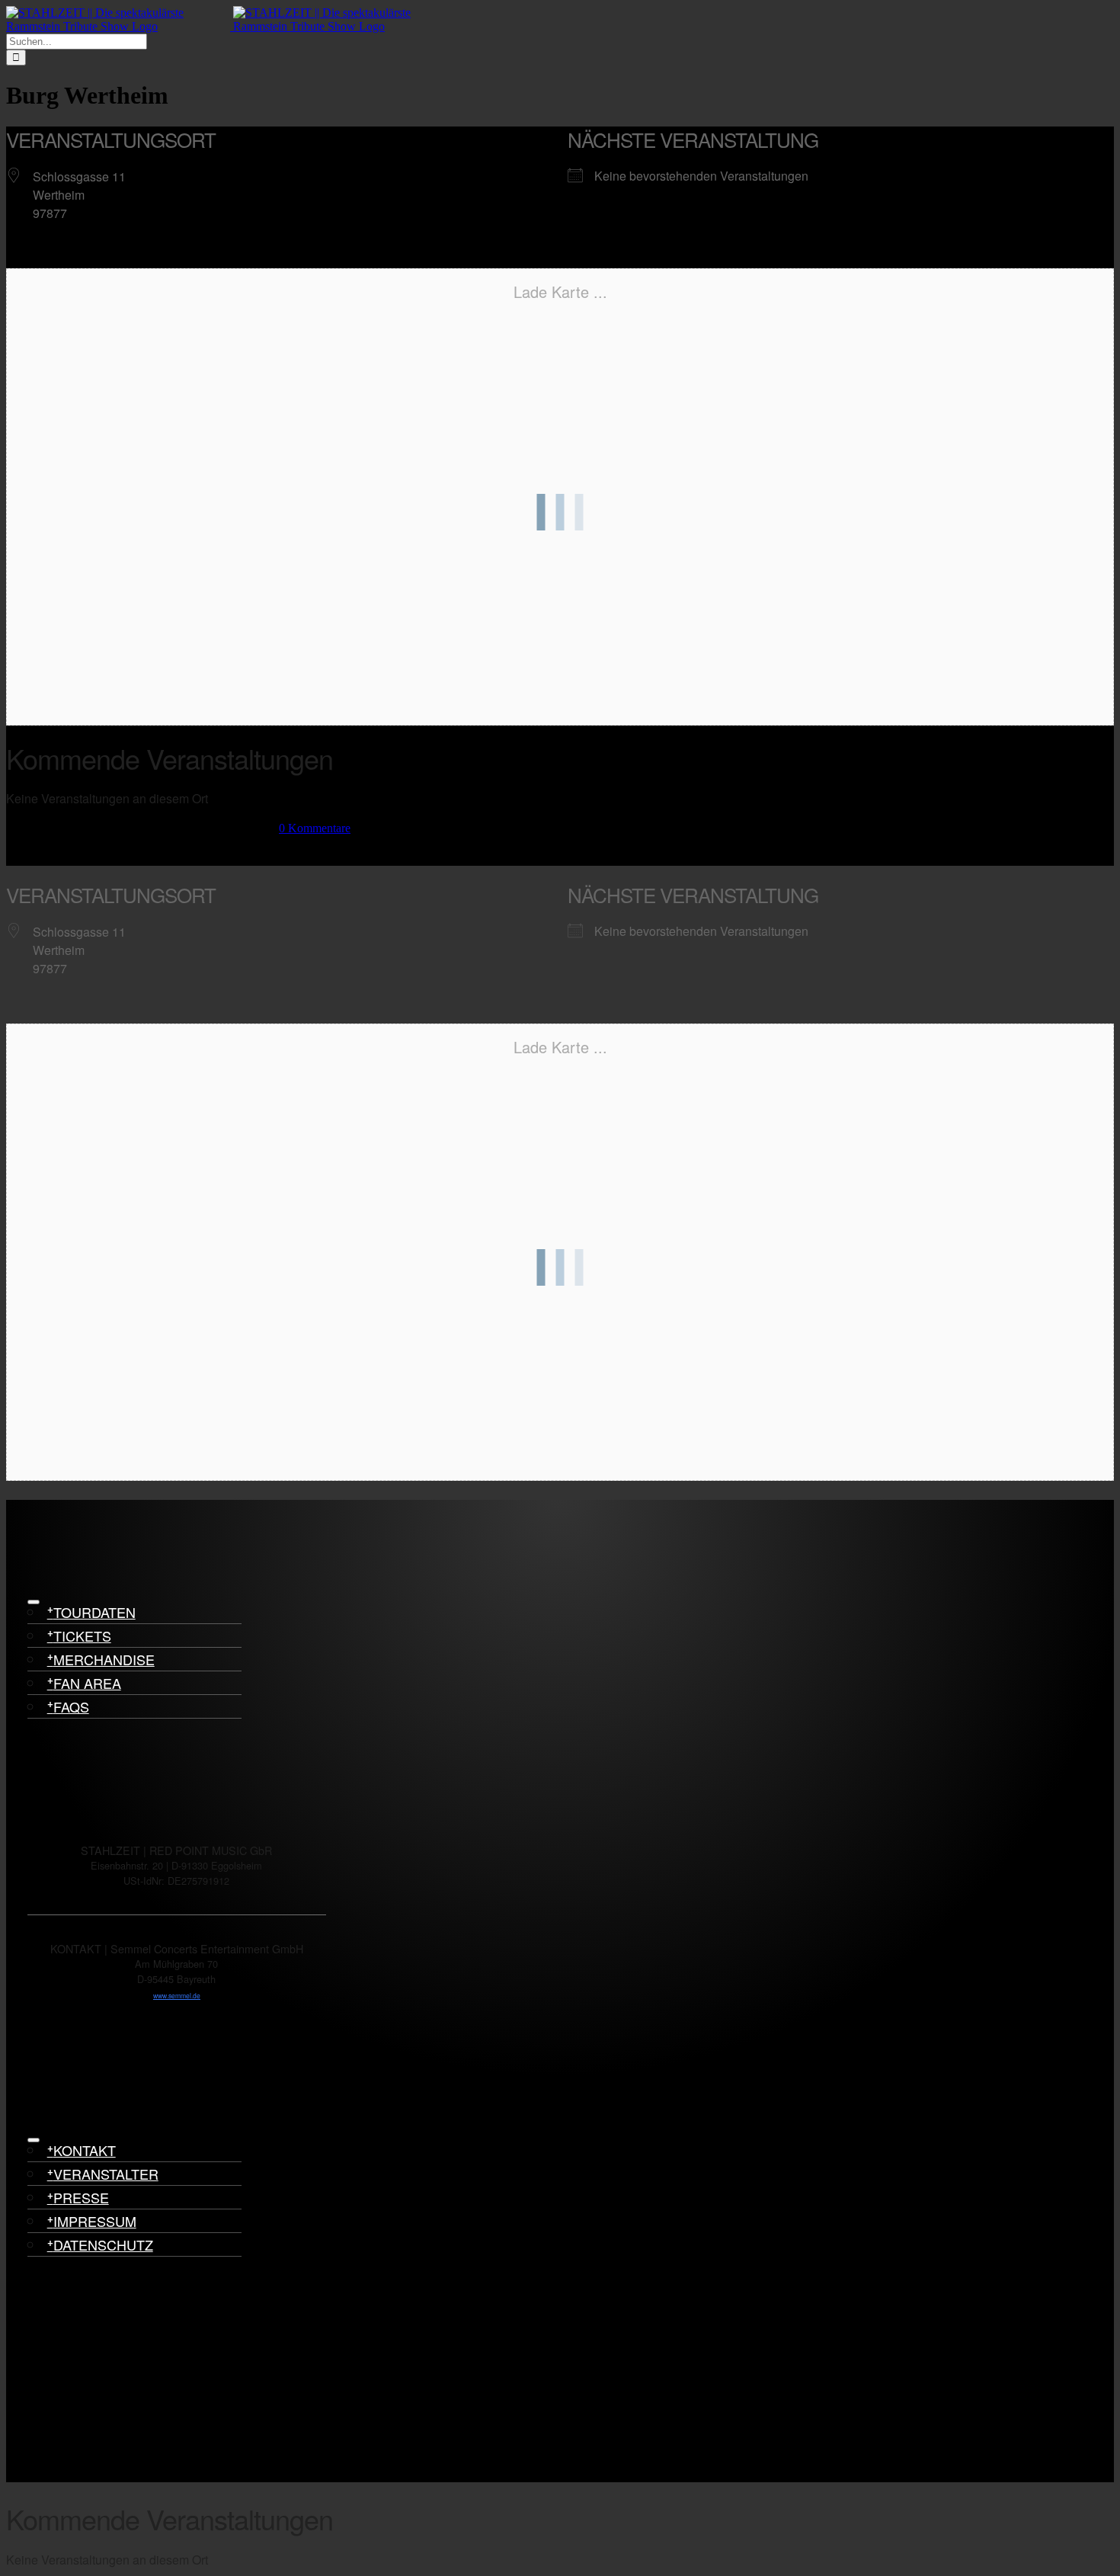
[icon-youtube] (48, 2060)
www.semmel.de (177, 1995)
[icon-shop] (48, 2107)
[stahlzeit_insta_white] (48, 1823)
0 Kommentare (315, 828)
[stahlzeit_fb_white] (48, 1777)
